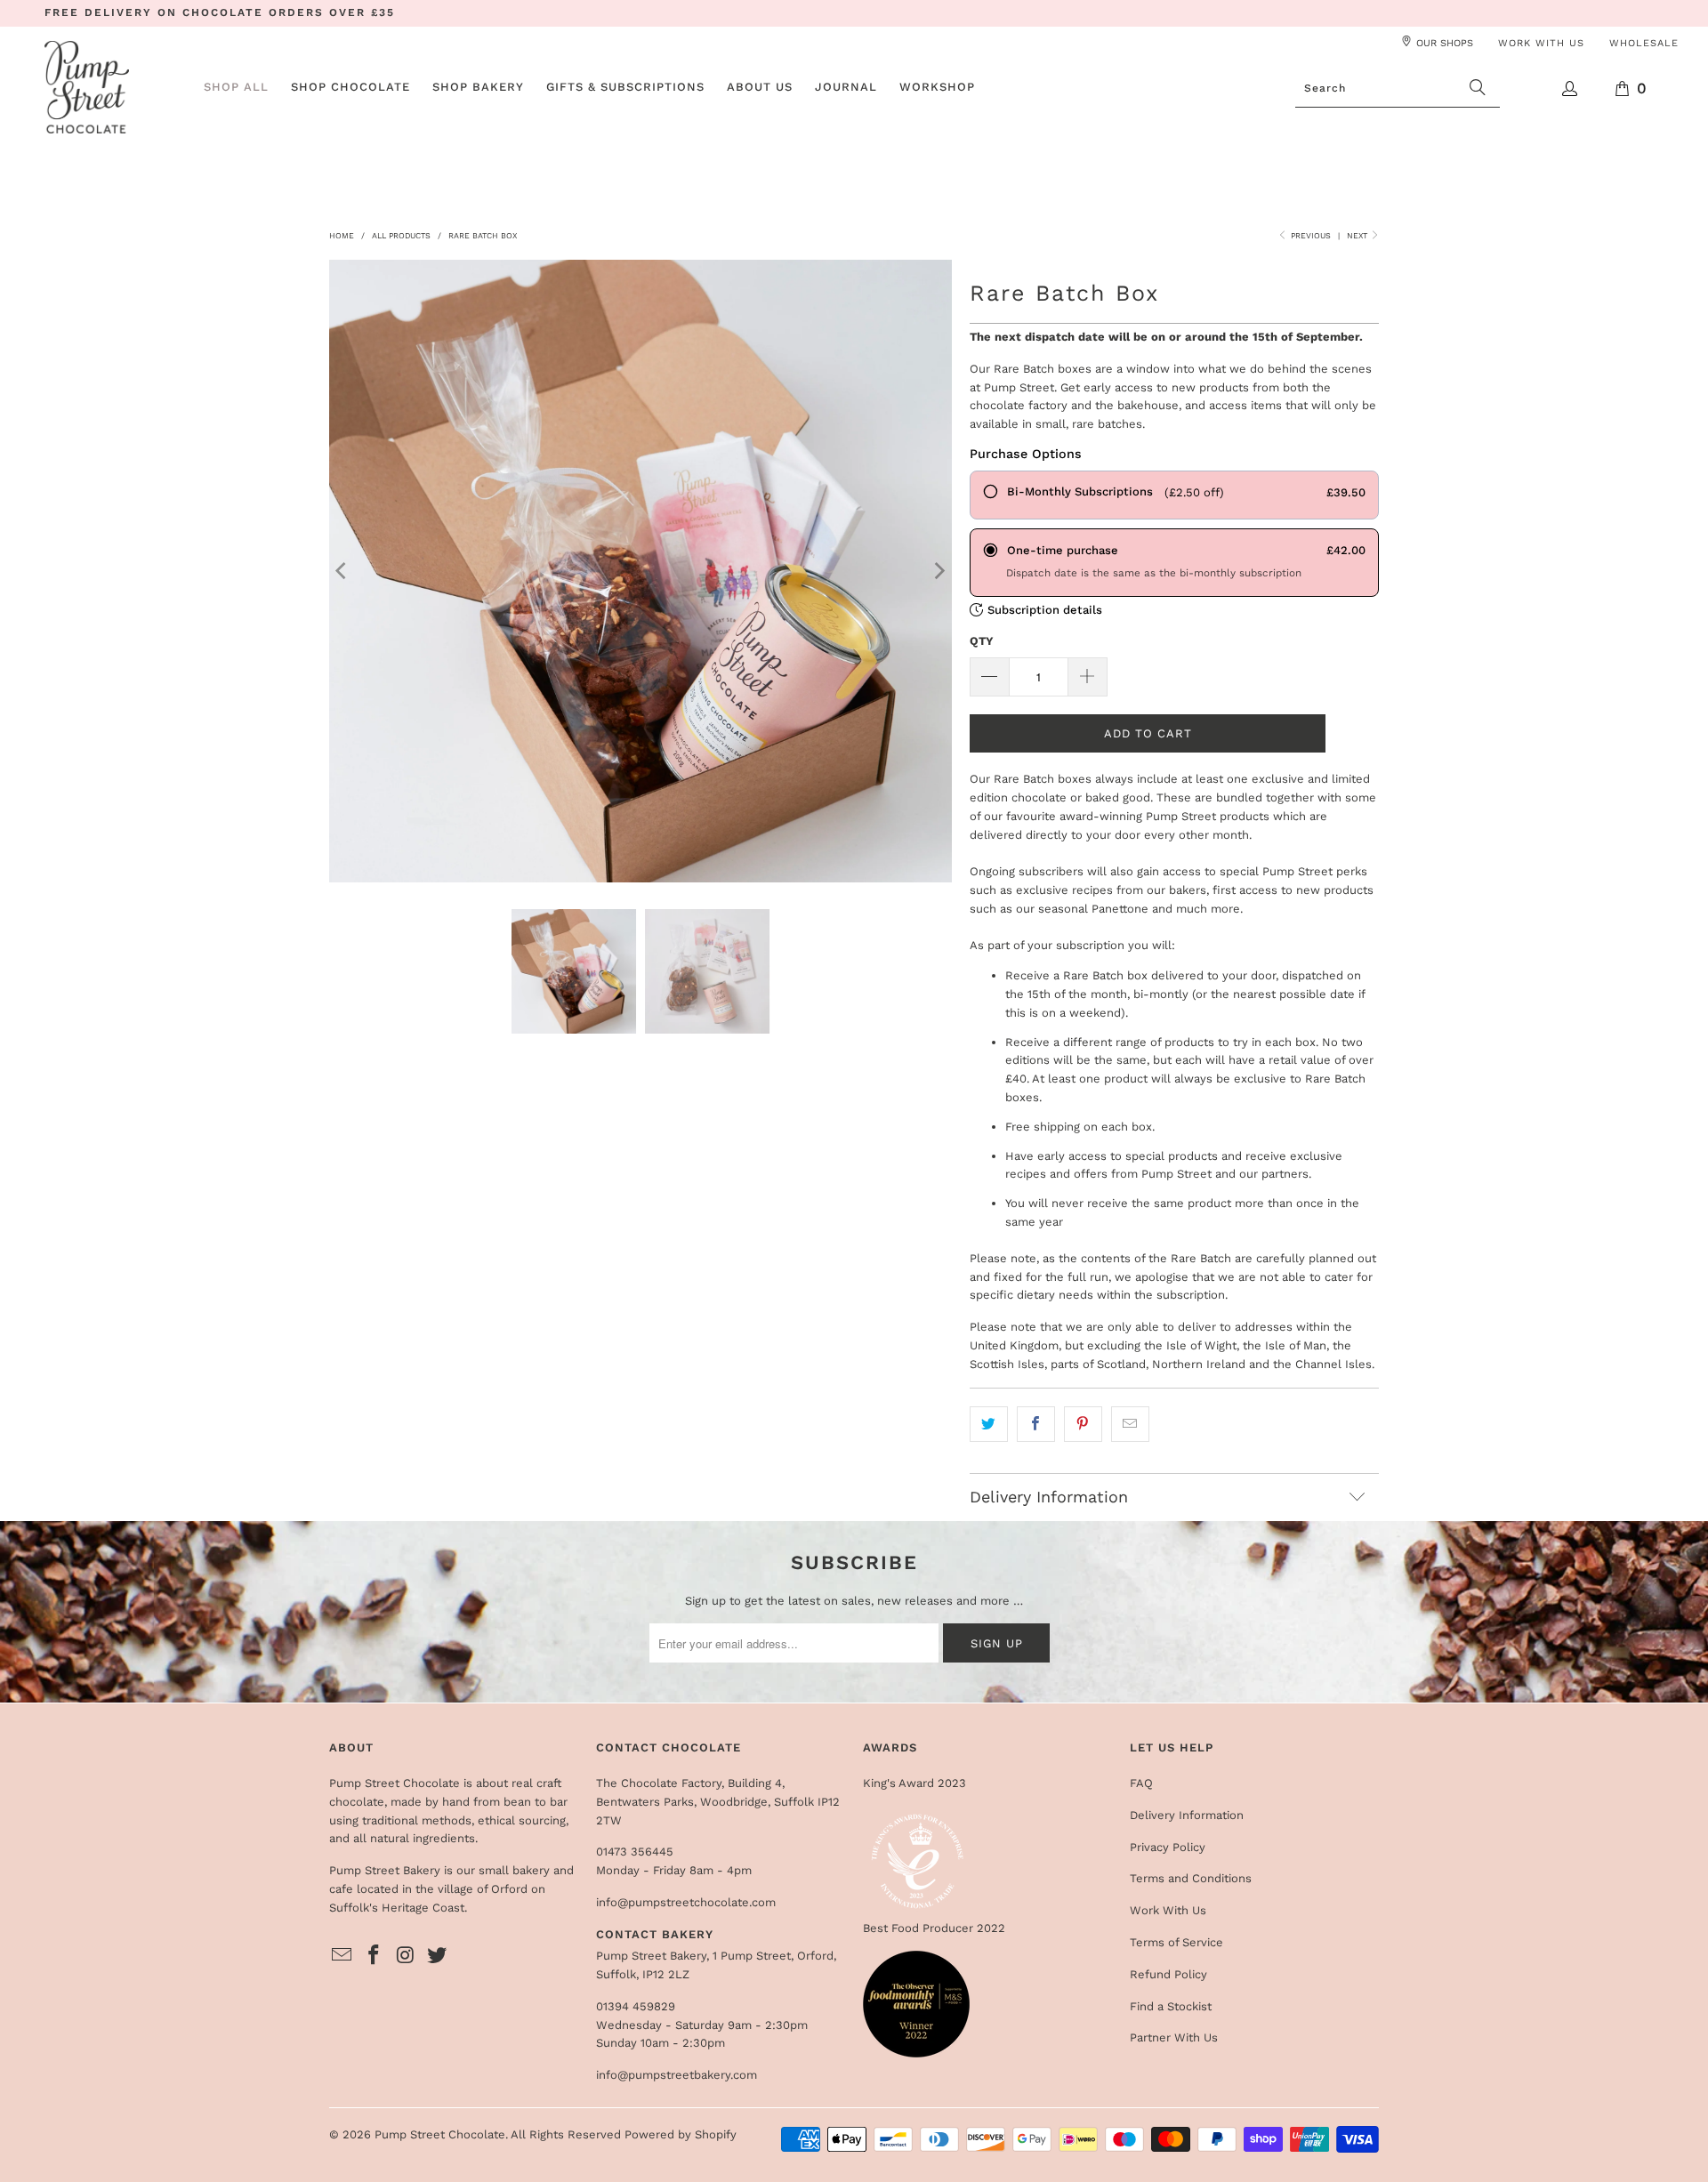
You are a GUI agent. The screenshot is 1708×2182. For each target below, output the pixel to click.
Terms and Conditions (1191, 1878)
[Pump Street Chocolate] (87, 89)
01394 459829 (636, 2006)
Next (1358, 236)
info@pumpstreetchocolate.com (686, 1902)
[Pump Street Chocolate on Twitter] (438, 1956)
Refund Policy (1168, 1974)
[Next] (939, 571)
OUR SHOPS (1445, 43)
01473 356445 (635, 1852)
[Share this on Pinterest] (1083, 1425)
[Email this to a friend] (1130, 1425)
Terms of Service (1176, 1942)
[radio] (1174, 495)
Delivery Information (1187, 1815)
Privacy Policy (1168, 1847)
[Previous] (342, 571)
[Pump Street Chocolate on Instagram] (406, 1956)
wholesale (1644, 43)
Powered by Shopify (681, 2134)
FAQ (1141, 1783)
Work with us (1541, 43)
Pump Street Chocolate (440, 2134)
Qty (982, 641)
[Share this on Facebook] (1036, 1425)
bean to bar (536, 1802)
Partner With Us (1174, 2037)
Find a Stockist (1171, 2006)
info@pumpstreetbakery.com (677, 2075)
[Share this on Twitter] (989, 1425)
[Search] (1478, 88)
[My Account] (1571, 89)
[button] (350, 88)
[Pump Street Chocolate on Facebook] (375, 1956)
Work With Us (1168, 1910)
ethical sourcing (522, 1820)
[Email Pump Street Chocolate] (342, 1956)
